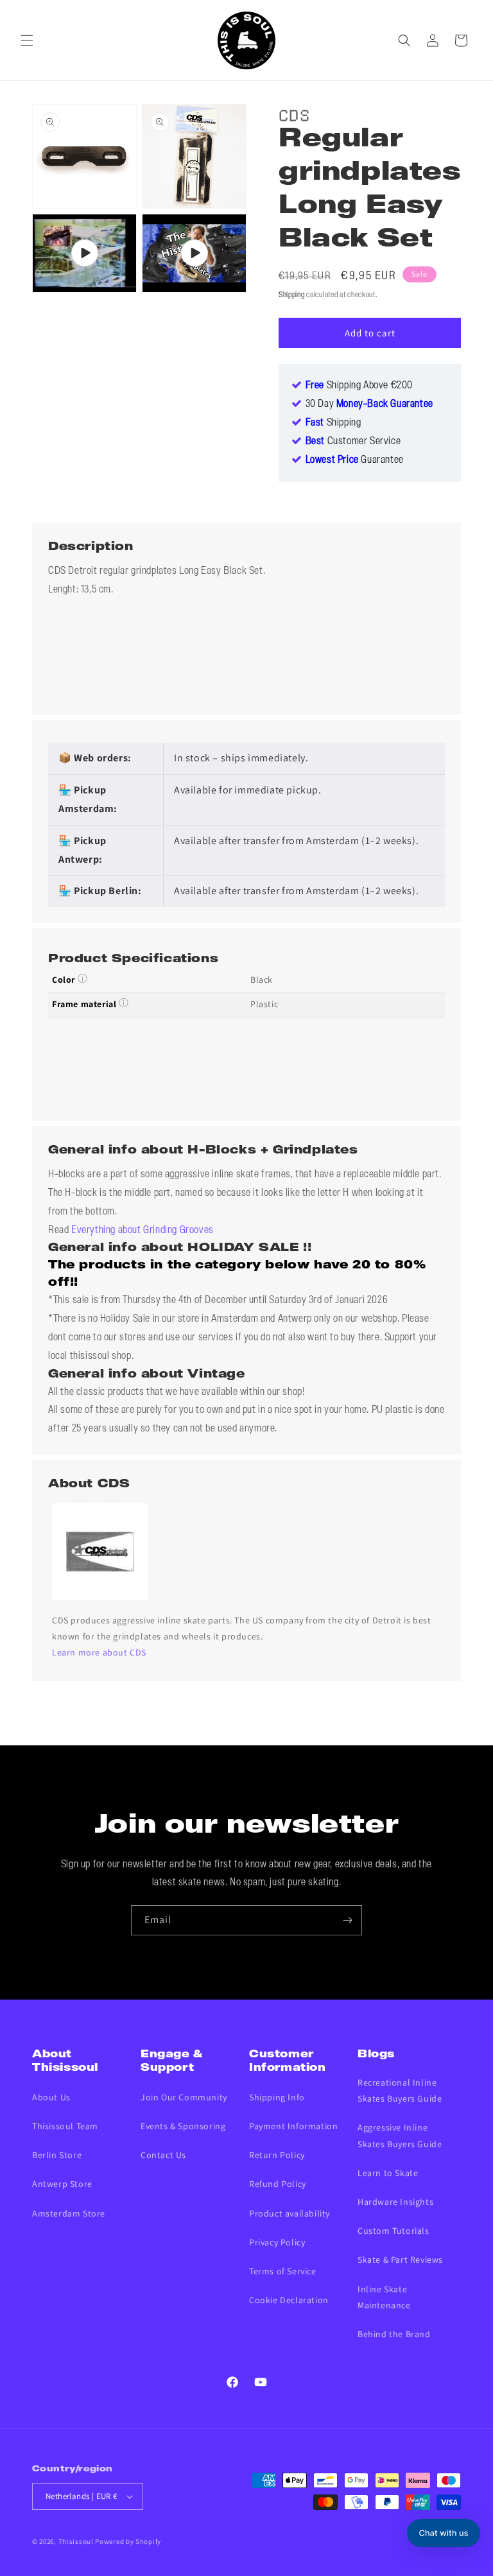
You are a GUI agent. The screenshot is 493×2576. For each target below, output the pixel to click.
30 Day (369, 404)
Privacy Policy (277, 2242)
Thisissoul (76, 2541)
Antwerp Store (62, 2184)
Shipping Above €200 (359, 386)
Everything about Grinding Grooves (143, 1231)
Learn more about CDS (99, 1652)
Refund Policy (278, 2184)
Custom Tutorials (394, 2231)
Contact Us (163, 2155)
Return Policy (277, 2155)
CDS (294, 113)
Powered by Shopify (128, 2541)
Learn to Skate (388, 2173)
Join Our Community (184, 2097)
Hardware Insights (395, 2202)
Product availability (290, 2213)
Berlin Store (57, 2155)
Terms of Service (283, 2271)
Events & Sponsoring (183, 2126)
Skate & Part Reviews (400, 2260)
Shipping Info (277, 2097)
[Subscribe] (347, 1920)
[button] (27, 40)
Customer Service (353, 442)
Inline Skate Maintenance (384, 2297)
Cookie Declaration (289, 2300)
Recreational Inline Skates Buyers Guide (400, 2090)
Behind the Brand (394, 2334)
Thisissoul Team (65, 2126)
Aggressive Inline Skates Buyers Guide (400, 2135)
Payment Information (293, 2126)
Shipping (292, 295)
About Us (51, 2097)
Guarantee (355, 460)
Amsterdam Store (69, 2213)
